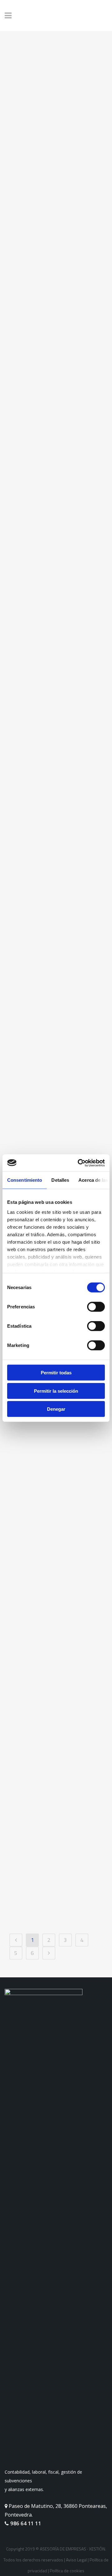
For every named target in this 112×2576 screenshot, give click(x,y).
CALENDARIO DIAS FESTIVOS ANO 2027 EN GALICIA (53, 410)
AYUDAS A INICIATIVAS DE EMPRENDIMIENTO (50, 1868)
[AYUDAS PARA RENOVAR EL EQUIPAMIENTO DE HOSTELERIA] (56, 123)
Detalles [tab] (60, 1180)
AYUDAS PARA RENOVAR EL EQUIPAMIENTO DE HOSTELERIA (49, 201)
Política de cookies (67, 2571)
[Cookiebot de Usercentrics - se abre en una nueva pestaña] (79, 1163)
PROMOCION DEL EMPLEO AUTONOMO (54, 1690)
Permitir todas (56, 1373)
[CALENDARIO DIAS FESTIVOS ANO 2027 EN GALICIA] (56, 337)
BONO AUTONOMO (49, 1526)
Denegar (56, 1409)
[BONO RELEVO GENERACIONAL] (56, 1035)
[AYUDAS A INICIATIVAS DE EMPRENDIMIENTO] (56, 1799)
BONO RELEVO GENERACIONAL (44, 1128)
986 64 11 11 (25, 2523)
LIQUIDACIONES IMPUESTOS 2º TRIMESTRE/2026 (48, 685)
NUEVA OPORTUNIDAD (42, 897)
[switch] (96, 1307)
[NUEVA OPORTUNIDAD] (56, 820)
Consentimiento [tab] (25, 1180)
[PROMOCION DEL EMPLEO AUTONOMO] (56, 1628)
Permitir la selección (56, 1391)
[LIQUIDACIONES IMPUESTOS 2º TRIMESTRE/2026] (56, 613)
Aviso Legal (76, 2560)
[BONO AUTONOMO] (56, 1470)
